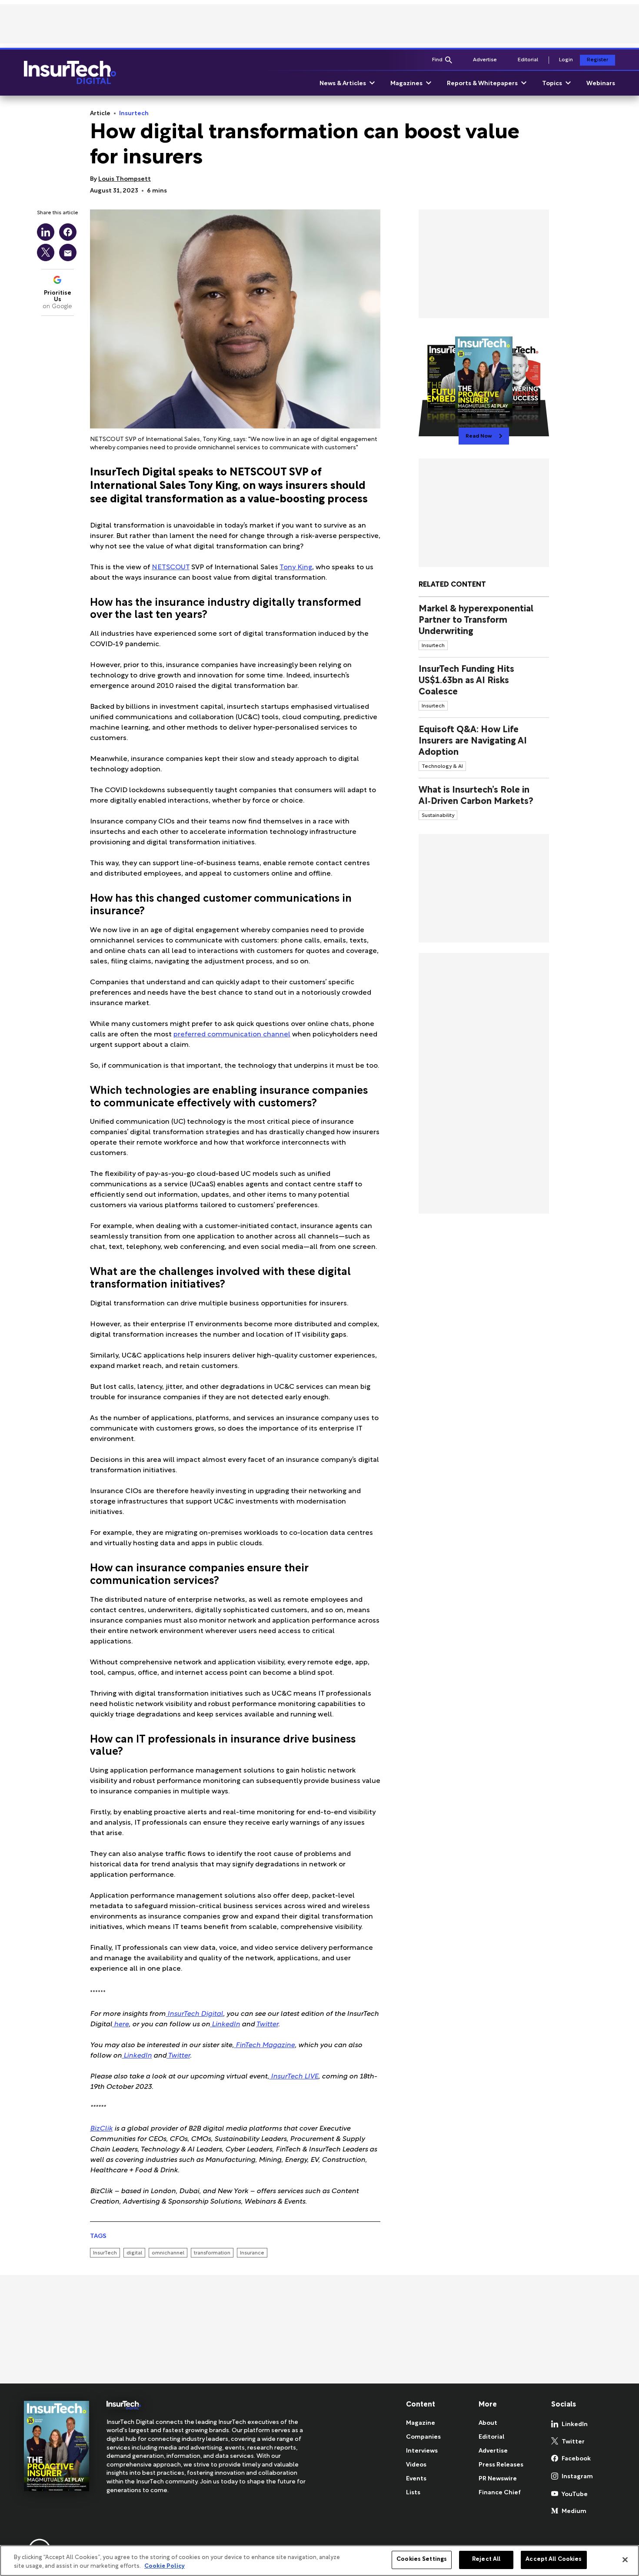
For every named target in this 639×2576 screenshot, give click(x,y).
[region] (319, 2561)
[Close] (625, 2559)
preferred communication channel (232, 1035)
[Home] (70, 73)
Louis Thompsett (125, 179)
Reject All (486, 2559)
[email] (68, 252)
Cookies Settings (422, 2559)
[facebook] (68, 232)
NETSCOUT (171, 568)
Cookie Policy (165, 2566)
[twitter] (46, 252)
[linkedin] (46, 232)
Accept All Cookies (554, 2559)
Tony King (296, 568)
